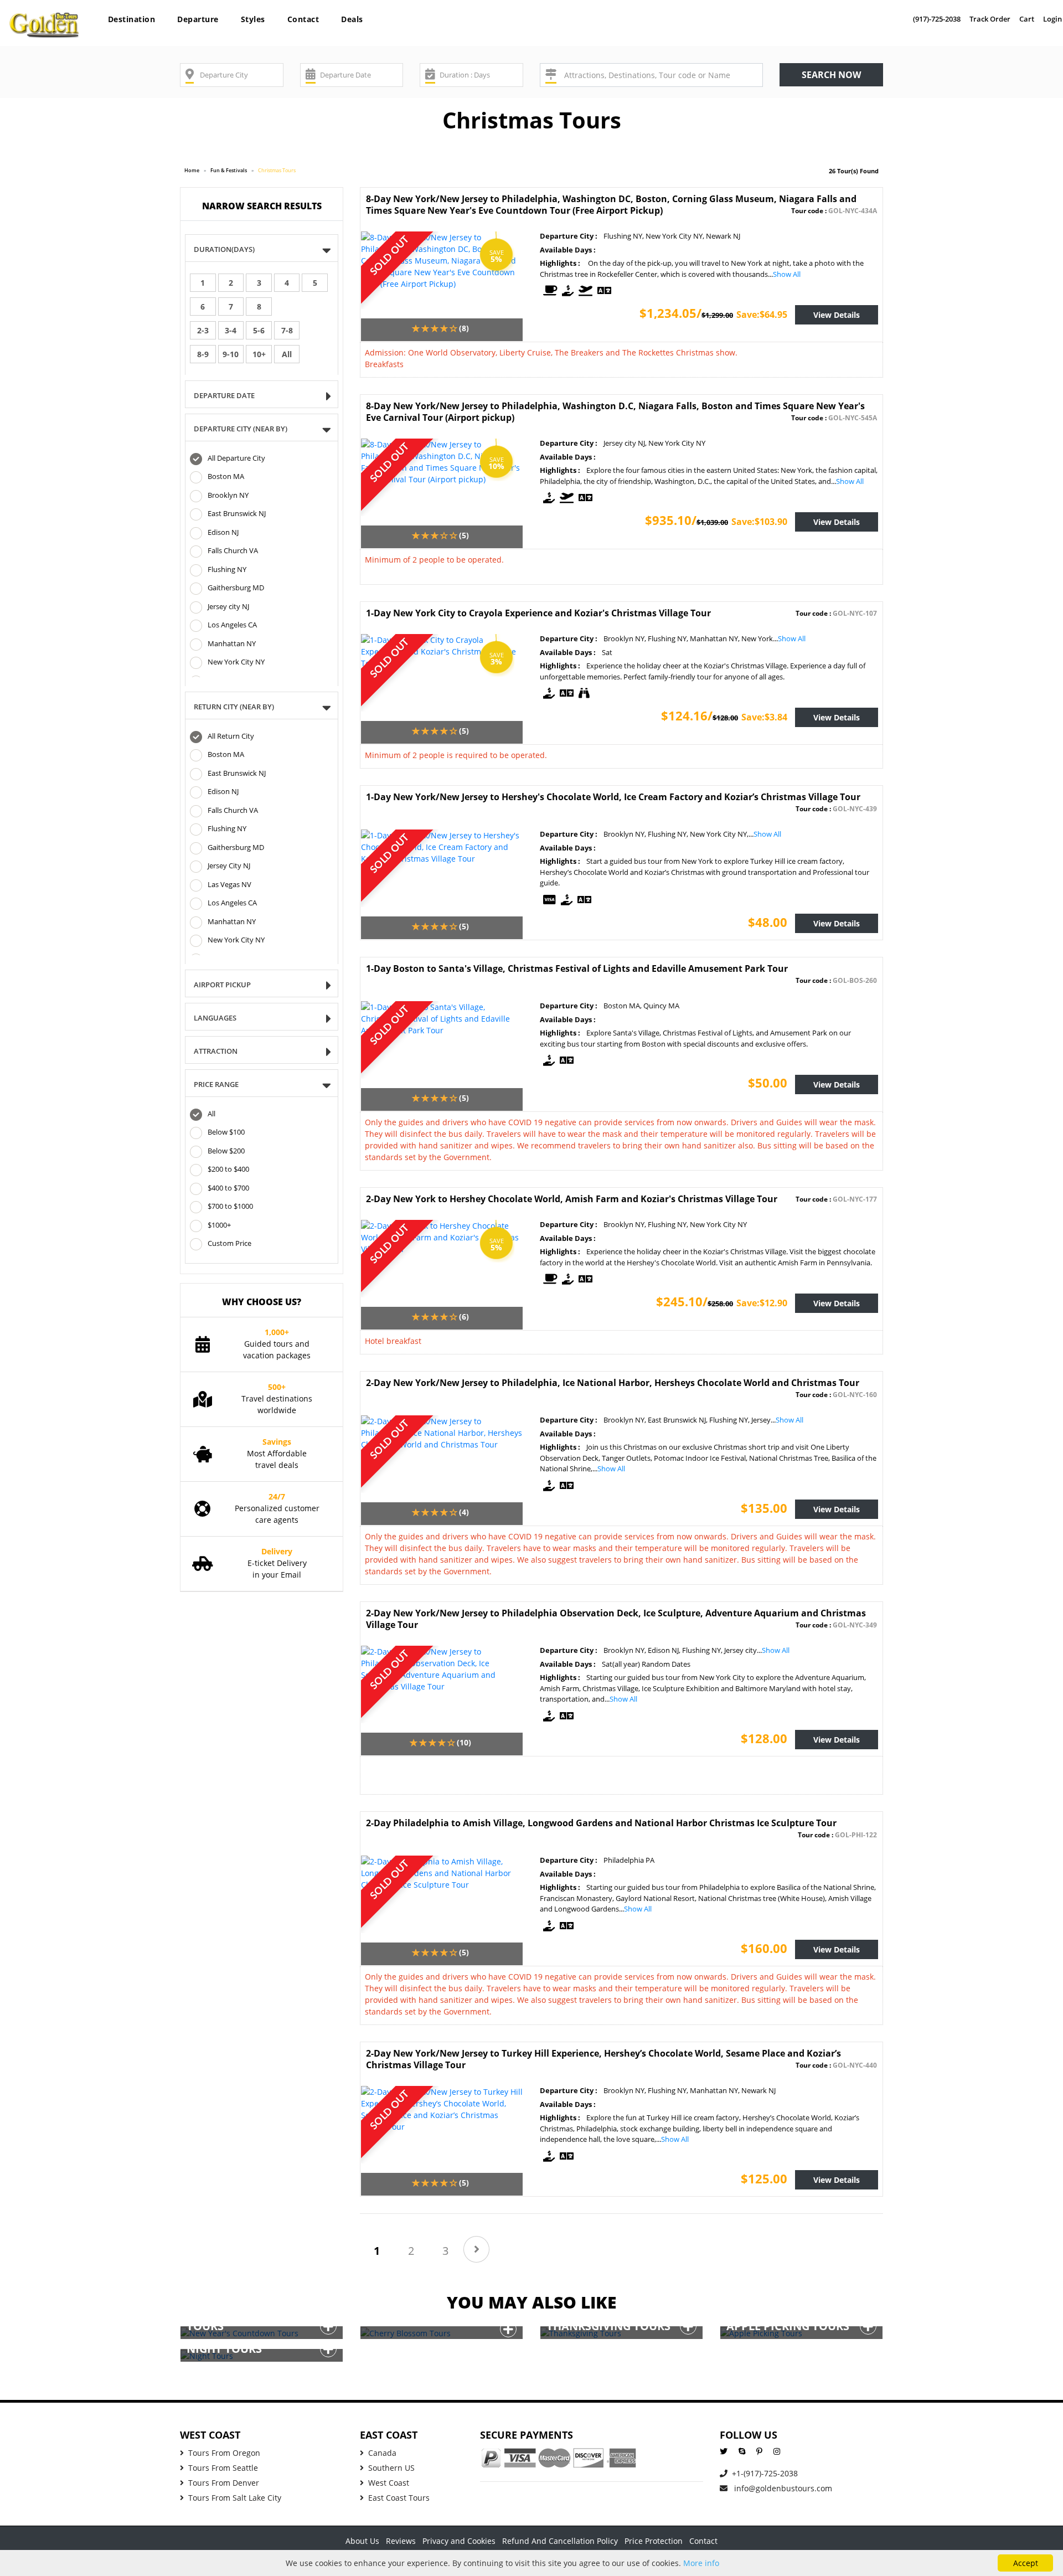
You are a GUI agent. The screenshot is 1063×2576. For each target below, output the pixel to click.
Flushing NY (227, 569)
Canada (382, 2453)
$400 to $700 (228, 1188)
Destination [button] (132, 19)
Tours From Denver (224, 2483)
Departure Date (224, 395)
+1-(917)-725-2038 (765, 2473)
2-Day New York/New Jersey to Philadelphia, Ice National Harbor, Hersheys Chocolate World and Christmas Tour (613, 1383)
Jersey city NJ (228, 606)
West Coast (389, 2483)
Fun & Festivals (229, 170)
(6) (464, 1317)
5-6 (259, 330)
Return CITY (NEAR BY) (234, 707)
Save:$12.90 (762, 1303)
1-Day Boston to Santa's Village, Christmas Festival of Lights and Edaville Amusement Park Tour (577, 968)
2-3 (203, 330)
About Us (362, 2541)
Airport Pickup (222, 985)
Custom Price (229, 1244)
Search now (831, 75)
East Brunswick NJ (237, 514)
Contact (303, 19)
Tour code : (834, 211)
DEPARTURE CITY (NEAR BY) (241, 429)
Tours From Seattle (223, 2468)
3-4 (231, 330)
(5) (464, 535)
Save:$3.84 (764, 717)
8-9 (203, 354)
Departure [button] (198, 19)
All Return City (231, 736)
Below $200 (226, 1151)
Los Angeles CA (232, 625)
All (287, 354)
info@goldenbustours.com (782, 2488)
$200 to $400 (228, 1169)
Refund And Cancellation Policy (560, 2541)
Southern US (391, 2468)
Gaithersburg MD (236, 588)
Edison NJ (223, 532)
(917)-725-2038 (937, 19)
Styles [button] (253, 19)
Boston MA (226, 477)
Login (1052, 19)
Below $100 (226, 1132)
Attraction (216, 1051)
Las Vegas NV (229, 884)
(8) (464, 328)
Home (192, 170)
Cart (1027, 19)
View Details (837, 315)
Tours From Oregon (224, 2453)
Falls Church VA (233, 551)
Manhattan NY (232, 643)
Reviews (401, 2541)
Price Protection (654, 2541)
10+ (259, 354)
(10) (464, 1742)
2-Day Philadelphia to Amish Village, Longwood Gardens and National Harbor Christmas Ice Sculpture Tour (601, 1823)
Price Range (216, 1084)
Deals (352, 19)
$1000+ (219, 1225)
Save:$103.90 (759, 522)
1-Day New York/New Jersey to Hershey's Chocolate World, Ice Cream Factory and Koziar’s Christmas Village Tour (613, 797)
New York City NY (236, 662)
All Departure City (236, 458)
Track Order (990, 19)
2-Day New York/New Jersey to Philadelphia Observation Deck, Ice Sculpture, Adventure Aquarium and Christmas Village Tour (616, 1619)
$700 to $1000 (230, 1207)
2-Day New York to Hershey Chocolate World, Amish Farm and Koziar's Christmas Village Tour (572, 1199)
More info (701, 2563)
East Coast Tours (399, 2498)
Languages (215, 1018)
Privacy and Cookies (459, 2541)
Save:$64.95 (762, 315)
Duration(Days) (224, 249)
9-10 (231, 354)
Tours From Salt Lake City (235, 2498)
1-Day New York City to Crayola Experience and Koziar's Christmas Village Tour (538, 613)
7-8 (287, 330)
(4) (464, 1512)
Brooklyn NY (228, 495)
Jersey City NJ (229, 866)
